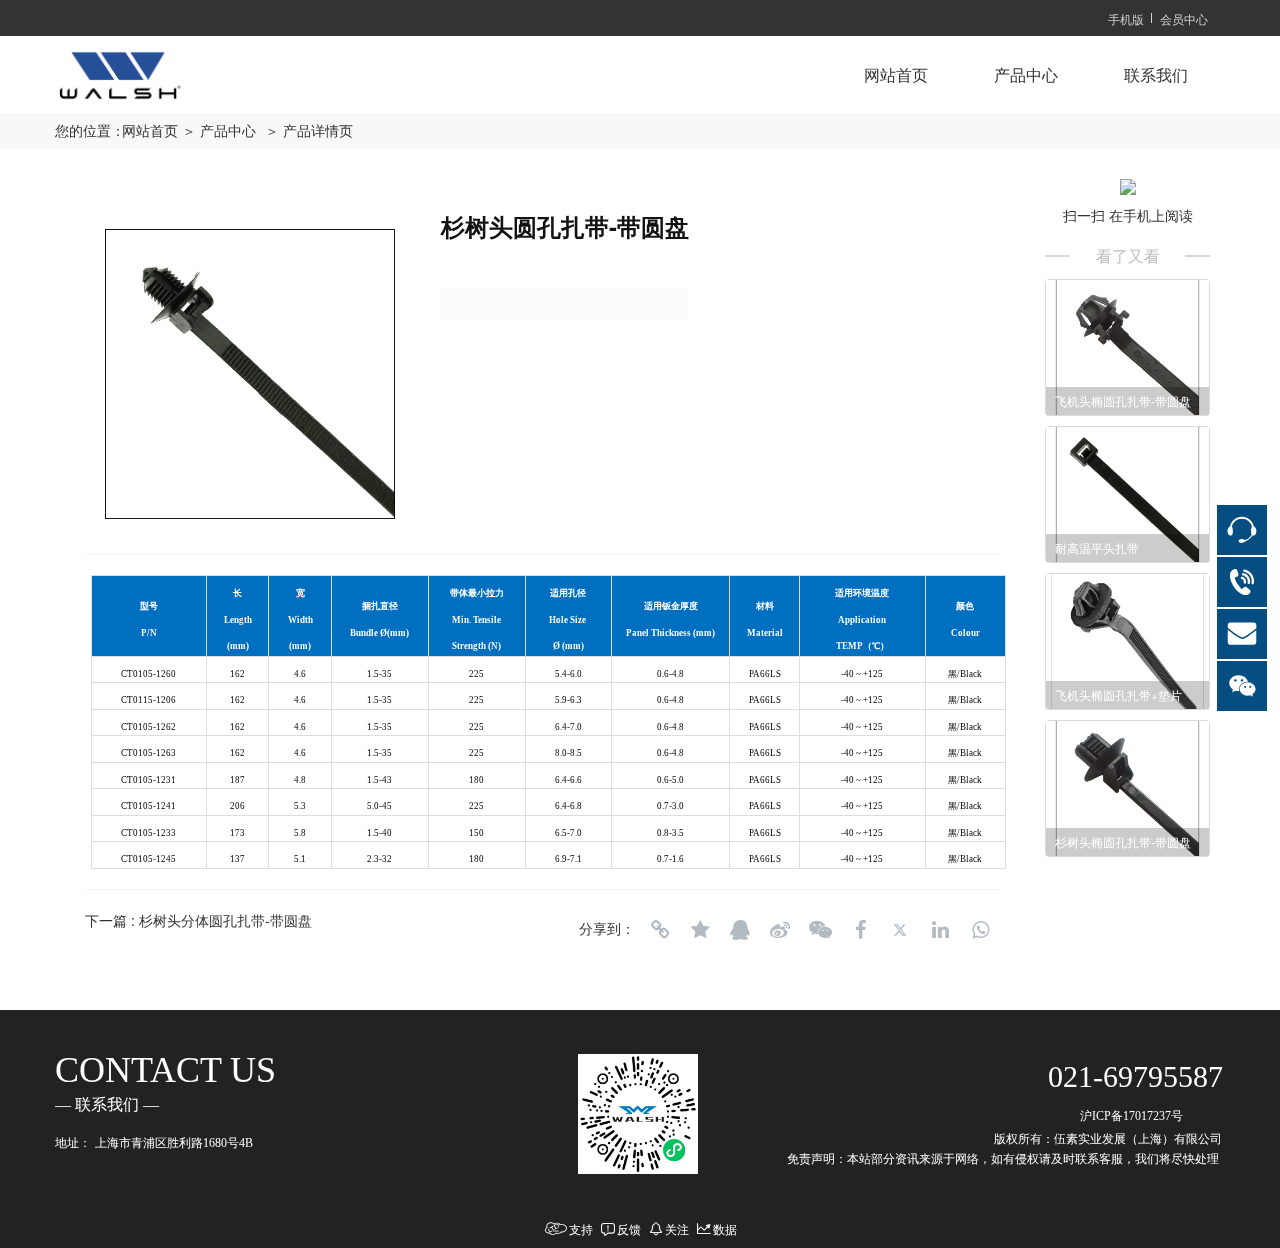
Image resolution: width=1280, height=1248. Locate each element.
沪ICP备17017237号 (1131, 1116)
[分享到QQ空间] (700, 930)
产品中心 (1026, 75)
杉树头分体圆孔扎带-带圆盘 (225, 920)
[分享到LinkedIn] (940, 930)
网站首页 (896, 75)
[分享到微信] (820, 930)
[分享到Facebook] (860, 930)
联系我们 (1156, 75)
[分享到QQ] (740, 930)
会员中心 (1184, 18)
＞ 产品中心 (219, 131)
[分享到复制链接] (660, 930)
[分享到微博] (780, 930)
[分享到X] (900, 930)
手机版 (1126, 18)
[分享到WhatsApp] (980, 930)
